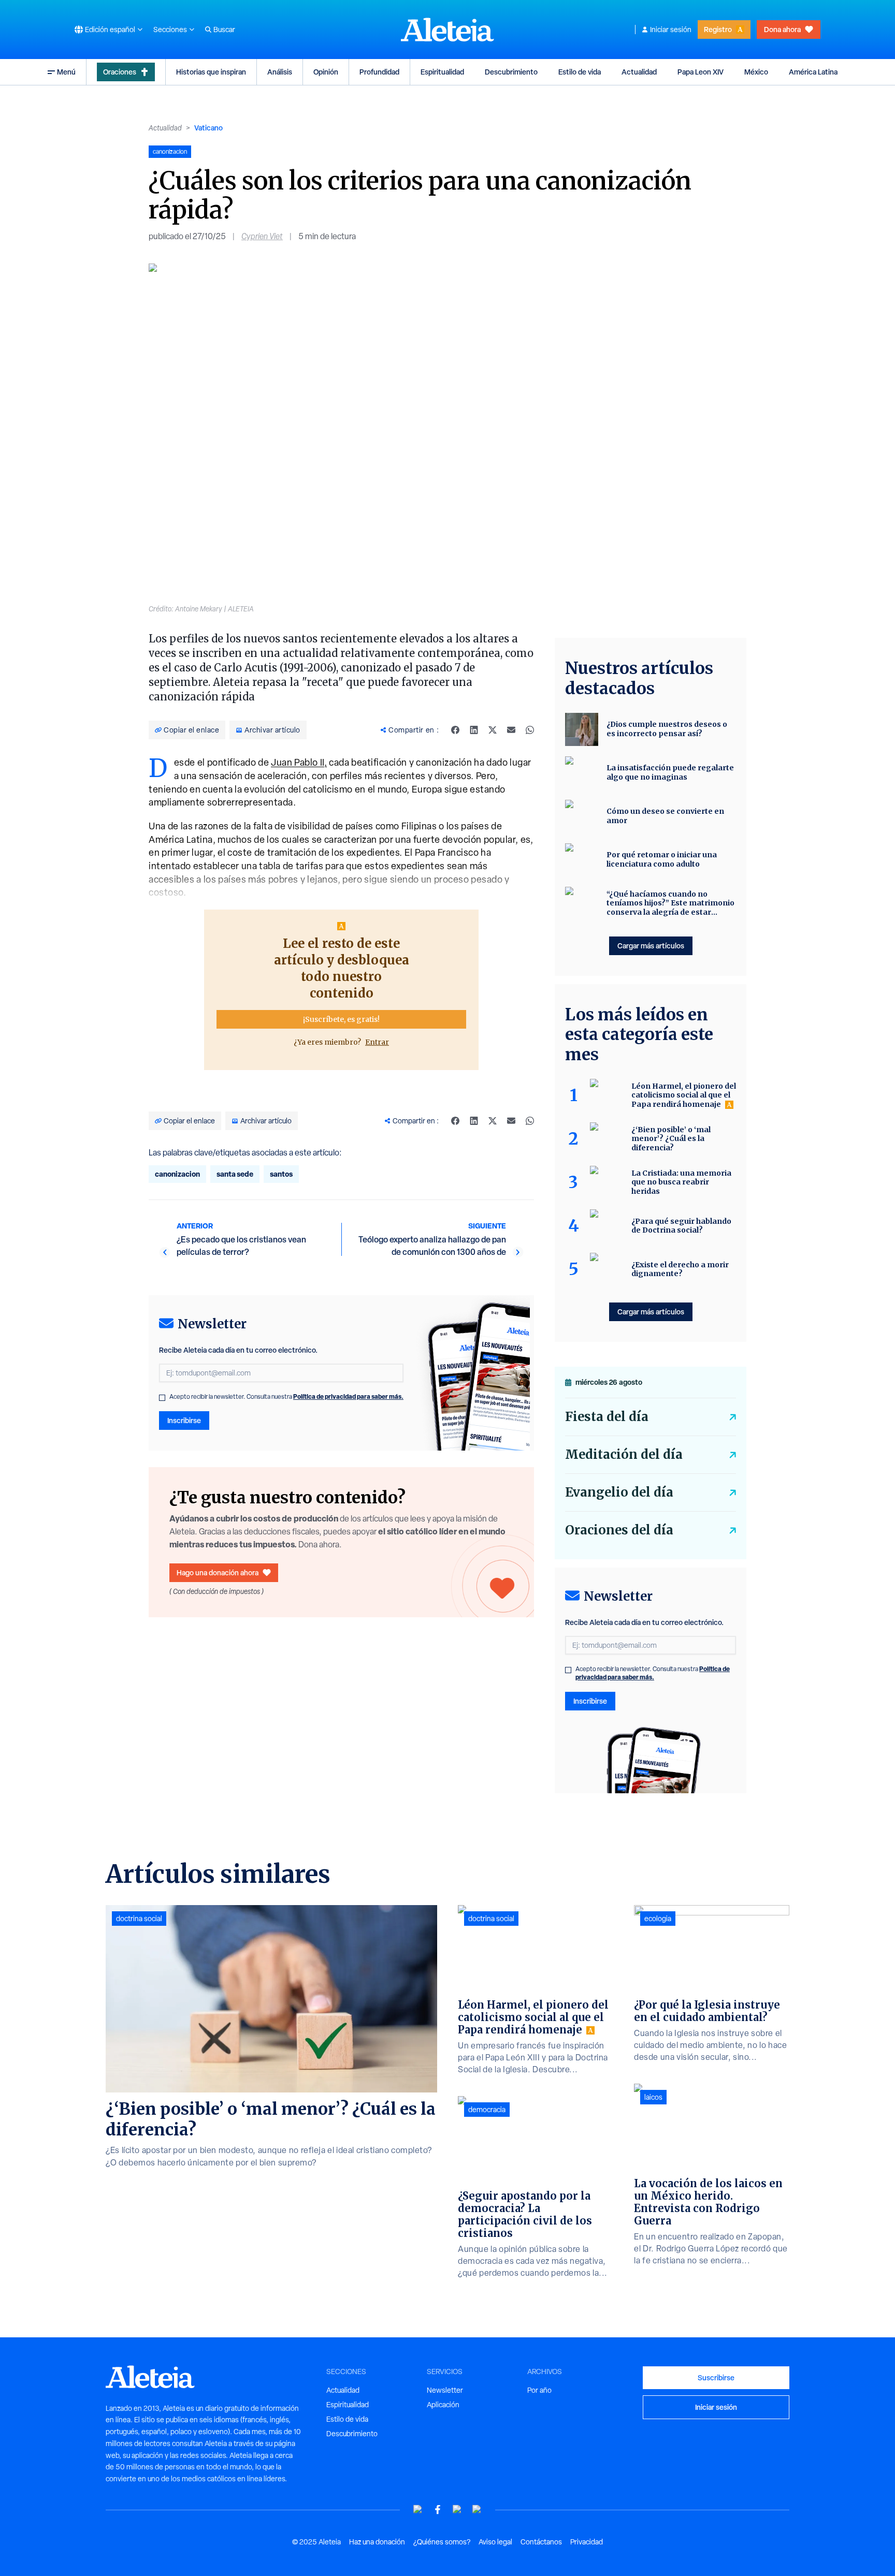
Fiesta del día (607, 1417)
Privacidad (587, 2542)
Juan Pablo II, (299, 762)
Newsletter (445, 2390)
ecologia (658, 1919)
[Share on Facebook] (455, 730)
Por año (539, 2390)
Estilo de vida (580, 72)
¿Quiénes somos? (442, 2542)
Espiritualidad (442, 72)
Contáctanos (541, 2542)
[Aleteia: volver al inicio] (447, 30)
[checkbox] (162, 1398)
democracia (487, 2110)
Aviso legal (495, 2542)
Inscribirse (184, 1420)
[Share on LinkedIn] (474, 730)
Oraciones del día (619, 1530)
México (756, 72)
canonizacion (177, 1174)
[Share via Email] (511, 730)
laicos (653, 2097)
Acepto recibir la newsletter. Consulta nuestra (286, 1397)
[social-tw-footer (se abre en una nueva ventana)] (457, 2509)
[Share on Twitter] (493, 730)
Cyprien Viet (262, 236)
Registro (718, 29)
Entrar (377, 1042)
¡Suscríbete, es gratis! (341, 1019)
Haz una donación (377, 2542)
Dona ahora (782, 29)
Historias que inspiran (211, 72)
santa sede (235, 1174)
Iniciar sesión (671, 30)
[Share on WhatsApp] (530, 730)
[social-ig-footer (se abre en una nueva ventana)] (477, 2509)
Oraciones (120, 72)
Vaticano (208, 128)
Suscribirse (716, 2377)
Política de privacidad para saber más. (348, 1396)
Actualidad (639, 72)
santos (281, 1174)
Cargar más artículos (651, 946)
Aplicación (443, 2405)
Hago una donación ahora (218, 1572)
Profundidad (379, 72)
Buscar (224, 30)
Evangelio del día (619, 1492)
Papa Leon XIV (701, 72)
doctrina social (139, 1919)
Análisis (280, 72)
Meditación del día (624, 1454)
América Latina (813, 72)
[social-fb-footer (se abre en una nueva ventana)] (438, 2509)
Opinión (326, 72)
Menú (66, 72)
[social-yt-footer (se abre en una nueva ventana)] (418, 2509)
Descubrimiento (511, 72)
